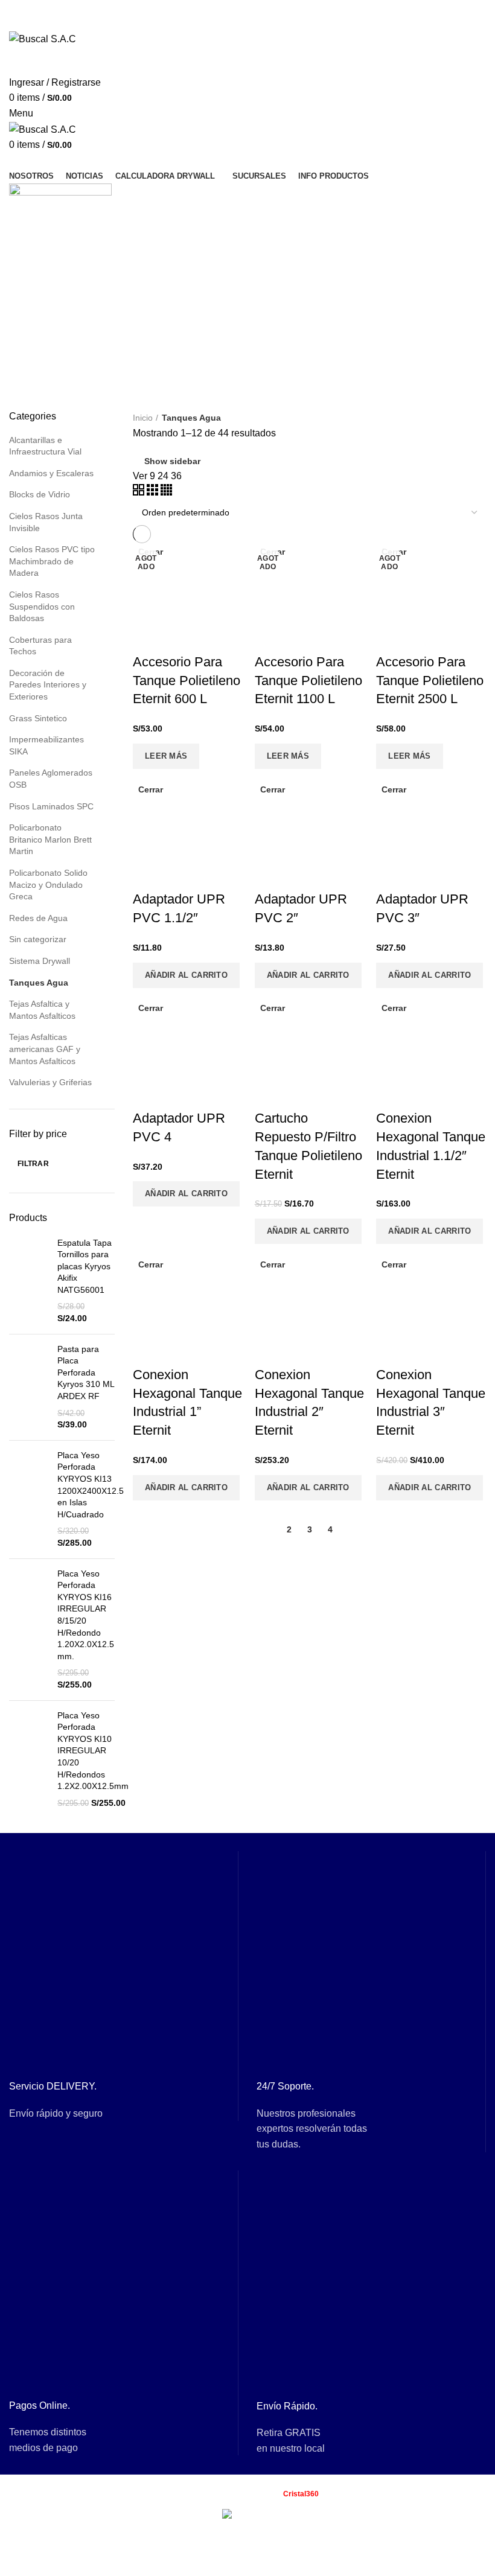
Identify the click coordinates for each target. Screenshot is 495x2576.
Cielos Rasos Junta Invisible (46, 522)
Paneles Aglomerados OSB (51, 779)
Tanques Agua (39, 983)
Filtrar (33, 1164)
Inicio (143, 418)
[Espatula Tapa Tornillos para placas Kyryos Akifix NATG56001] (29, 1281)
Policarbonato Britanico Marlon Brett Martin (50, 839)
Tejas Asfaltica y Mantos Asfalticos (42, 1010)
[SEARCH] (464, 61)
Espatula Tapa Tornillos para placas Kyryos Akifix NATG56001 (85, 1266)
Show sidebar (172, 461)
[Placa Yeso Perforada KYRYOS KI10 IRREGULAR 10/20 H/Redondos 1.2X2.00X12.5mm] (29, 1760)
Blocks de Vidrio (40, 494)
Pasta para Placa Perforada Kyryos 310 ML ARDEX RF (86, 1372)
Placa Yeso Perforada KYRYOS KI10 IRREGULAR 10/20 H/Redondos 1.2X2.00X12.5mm (93, 1751)
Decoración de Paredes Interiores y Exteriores (48, 685)
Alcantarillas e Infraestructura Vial (45, 446)
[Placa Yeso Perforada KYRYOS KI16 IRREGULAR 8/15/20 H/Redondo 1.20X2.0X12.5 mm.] (29, 1630)
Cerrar (151, 789)
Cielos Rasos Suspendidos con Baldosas (42, 606)
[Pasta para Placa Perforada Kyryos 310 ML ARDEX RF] (29, 1387)
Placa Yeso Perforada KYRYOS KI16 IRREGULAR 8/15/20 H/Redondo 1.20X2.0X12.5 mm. (86, 1615)
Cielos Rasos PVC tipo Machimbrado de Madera (52, 561)
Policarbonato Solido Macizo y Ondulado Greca (48, 885)
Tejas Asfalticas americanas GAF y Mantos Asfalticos (45, 1049)
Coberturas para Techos (40, 646)
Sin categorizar (38, 939)
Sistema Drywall (40, 961)
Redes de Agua (38, 918)
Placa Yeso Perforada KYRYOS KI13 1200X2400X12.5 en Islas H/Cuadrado (91, 1485)
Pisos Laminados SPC (51, 806)
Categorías (43, 283)
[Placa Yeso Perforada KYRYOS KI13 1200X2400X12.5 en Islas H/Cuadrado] (29, 1500)
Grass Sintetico (38, 718)
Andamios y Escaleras (51, 473)
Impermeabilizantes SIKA (46, 745)
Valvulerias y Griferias (50, 1082)
